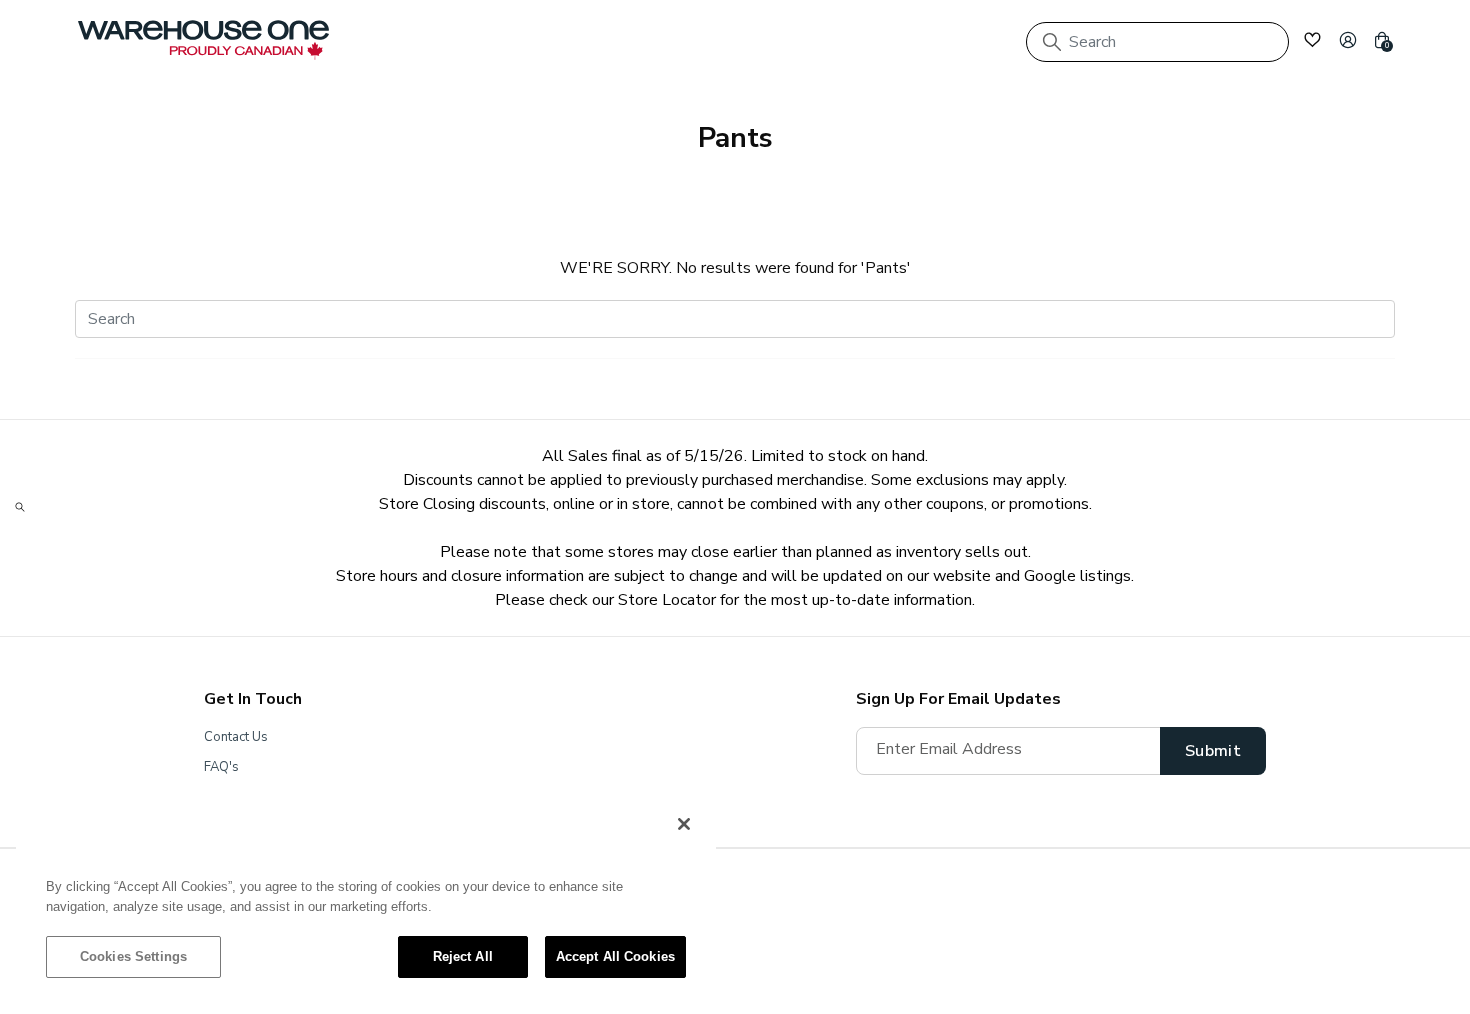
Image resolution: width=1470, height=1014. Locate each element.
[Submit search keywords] (1052, 42)
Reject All (463, 956)
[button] (1348, 40)
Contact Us (236, 737)
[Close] (684, 824)
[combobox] (1157, 42)
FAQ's (221, 767)
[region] (366, 900)
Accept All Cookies (615, 956)
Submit (1213, 751)
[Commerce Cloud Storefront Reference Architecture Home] (203, 40)
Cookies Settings (133, 956)
